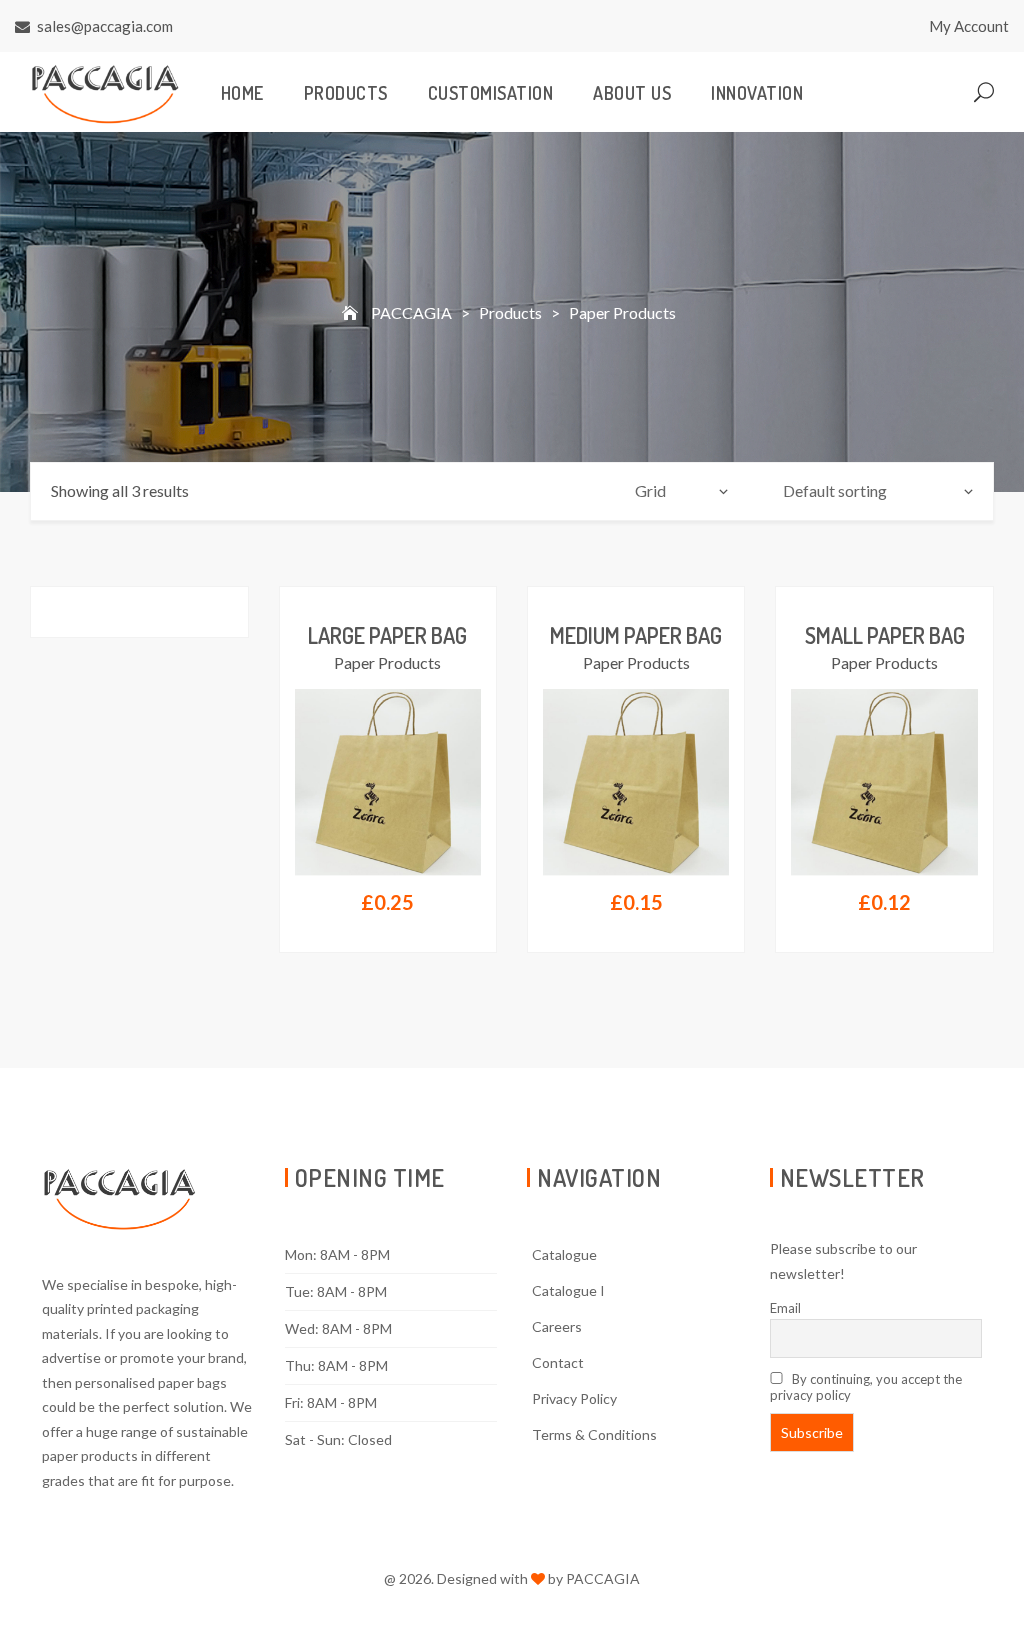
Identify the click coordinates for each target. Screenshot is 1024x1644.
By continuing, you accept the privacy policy (866, 1387)
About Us (632, 93)
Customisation (491, 93)
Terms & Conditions (594, 1434)
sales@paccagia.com (105, 26)
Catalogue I (568, 1290)
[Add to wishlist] (466, 736)
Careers (557, 1326)
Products (346, 93)
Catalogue (564, 1254)
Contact (558, 1362)
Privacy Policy (574, 1398)
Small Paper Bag (885, 635)
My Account (969, 26)
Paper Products (387, 662)
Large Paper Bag (387, 635)
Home (242, 93)
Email (785, 1308)
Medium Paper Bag (636, 635)
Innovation (757, 93)
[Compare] (466, 686)
